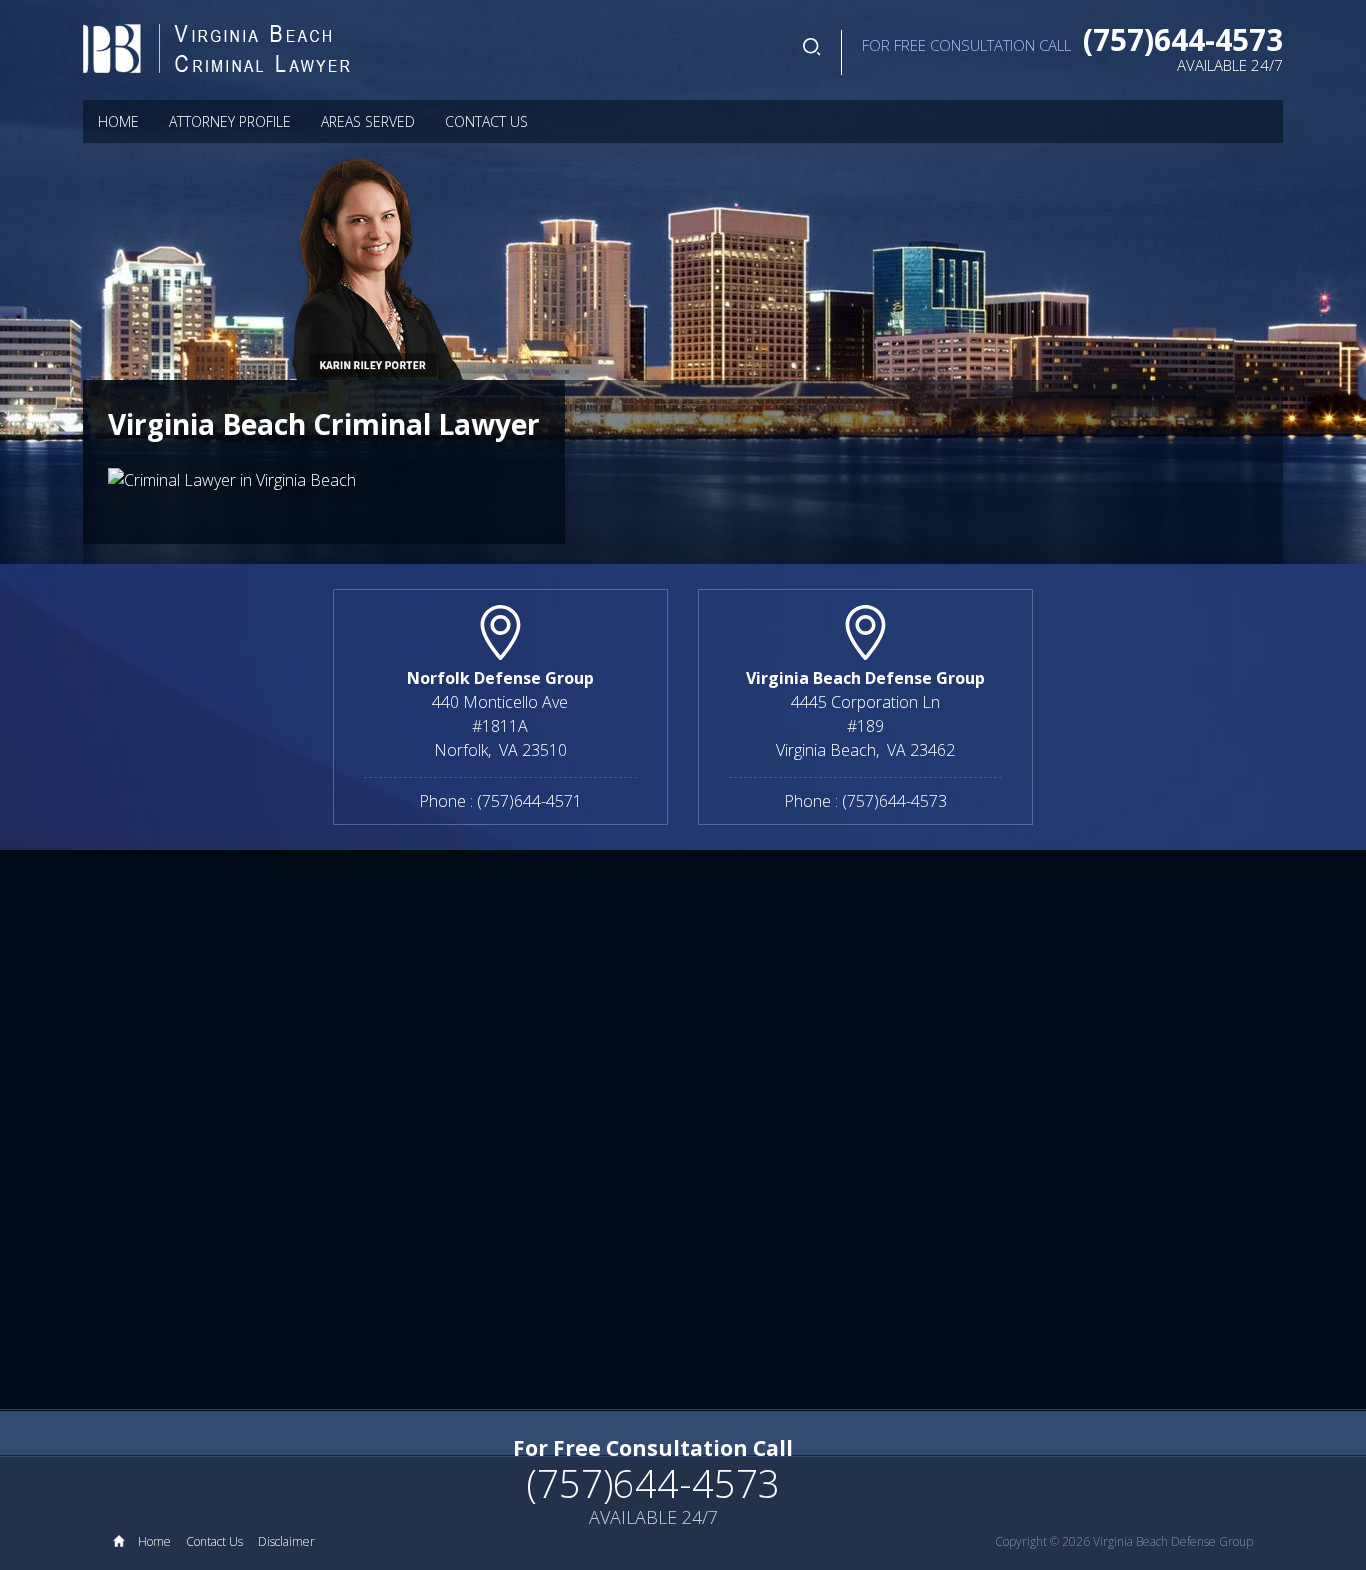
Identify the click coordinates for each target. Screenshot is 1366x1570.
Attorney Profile (230, 121)
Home (118, 121)
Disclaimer (286, 1541)
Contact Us (486, 121)
